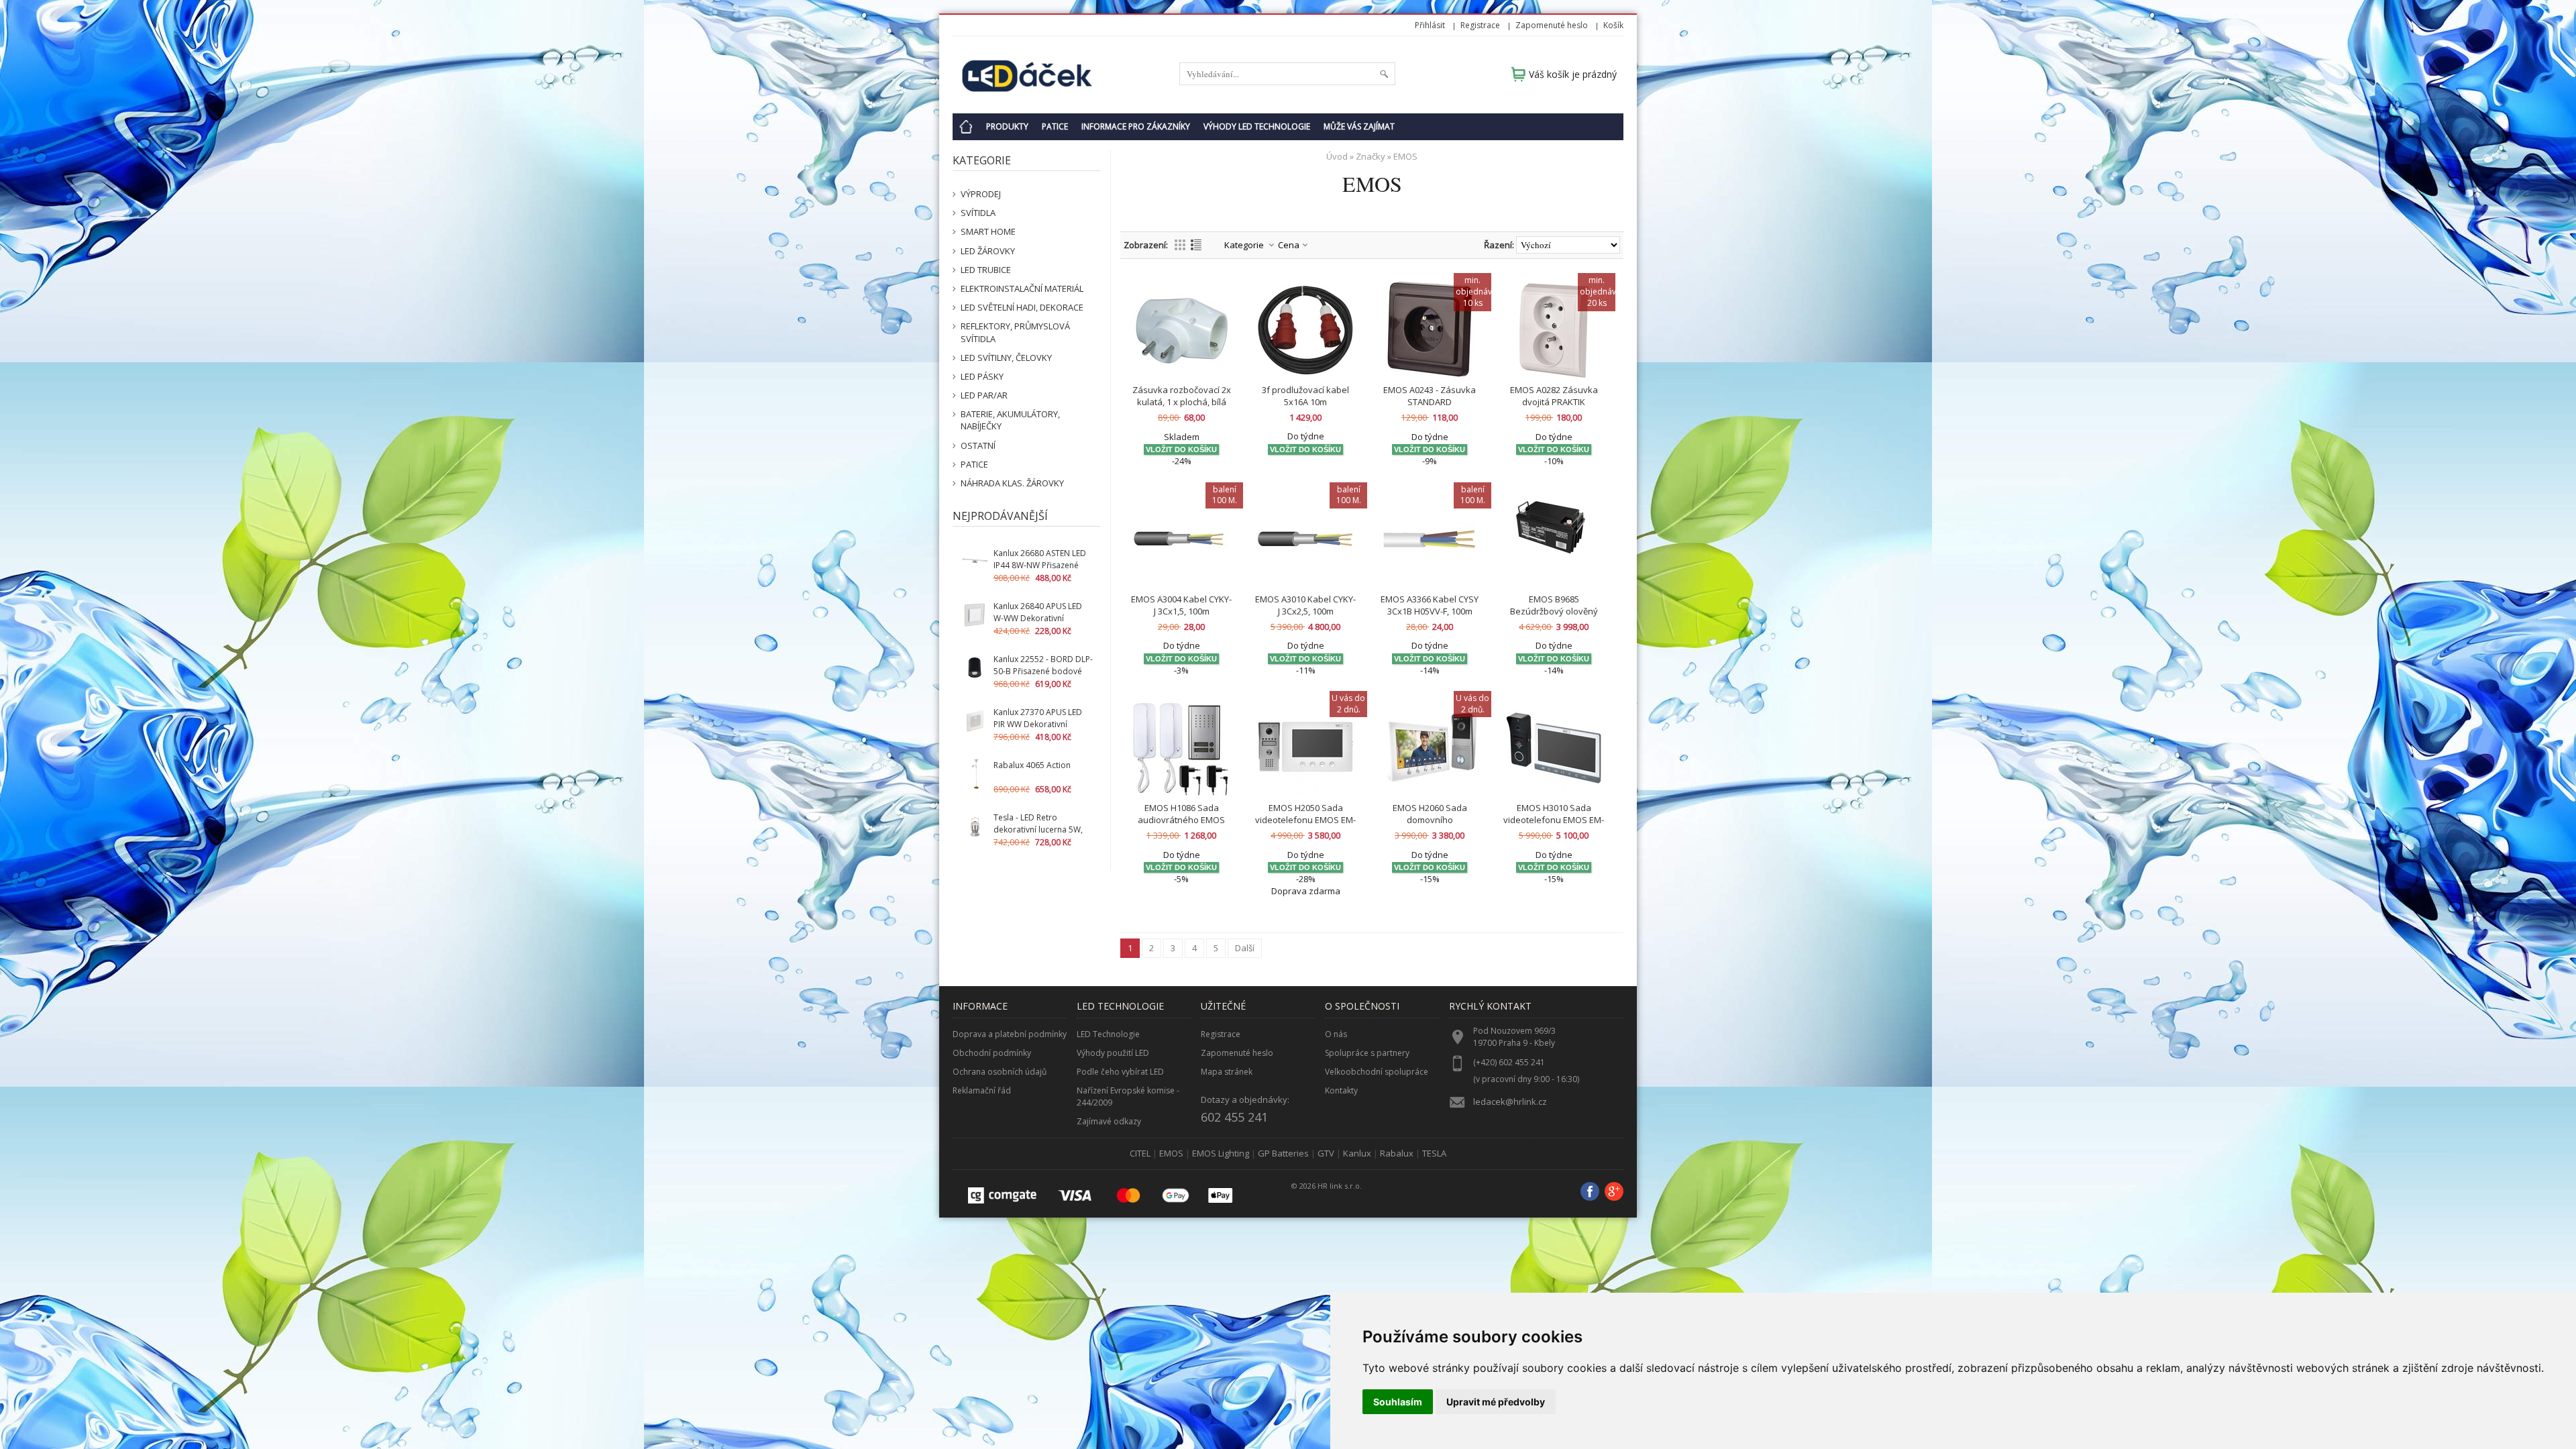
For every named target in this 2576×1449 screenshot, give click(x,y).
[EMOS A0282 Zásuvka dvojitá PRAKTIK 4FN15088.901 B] (1554, 330)
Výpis (1196, 245)
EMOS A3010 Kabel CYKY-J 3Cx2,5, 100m (1305, 605)
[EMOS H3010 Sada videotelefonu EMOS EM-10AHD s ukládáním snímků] (1554, 748)
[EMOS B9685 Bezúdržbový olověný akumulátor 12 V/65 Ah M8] (1554, 539)
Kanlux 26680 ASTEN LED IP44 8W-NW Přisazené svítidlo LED (1040, 565)
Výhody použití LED (1113, 1053)
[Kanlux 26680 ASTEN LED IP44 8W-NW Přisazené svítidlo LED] (975, 562)
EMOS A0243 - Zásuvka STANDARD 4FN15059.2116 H (1430, 402)
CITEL (1140, 1153)
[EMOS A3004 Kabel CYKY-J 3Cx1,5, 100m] (1181, 539)
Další (1245, 948)
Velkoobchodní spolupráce (1377, 1072)
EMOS (1171, 1153)
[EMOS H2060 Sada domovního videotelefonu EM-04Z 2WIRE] (1430, 748)
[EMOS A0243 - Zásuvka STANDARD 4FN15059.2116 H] (1430, 330)
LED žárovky (988, 251)
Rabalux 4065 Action (1032, 765)
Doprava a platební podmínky (1010, 1034)
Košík (1613, 25)
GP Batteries (1283, 1153)
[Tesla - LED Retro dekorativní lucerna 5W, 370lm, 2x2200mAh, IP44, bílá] (975, 827)
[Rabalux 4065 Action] (975, 774)
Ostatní (978, 445)
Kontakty (1341, 1090)
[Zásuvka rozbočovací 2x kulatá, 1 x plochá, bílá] (1181, 330)
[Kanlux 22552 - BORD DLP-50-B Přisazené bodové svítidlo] (975, 668)
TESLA (1434, 1153)
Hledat (1384, 74)
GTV (1326, 1153)
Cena (1289, 245)
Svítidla (978, 213)
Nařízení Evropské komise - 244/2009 (1128, 1096)
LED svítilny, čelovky (1006, 358)
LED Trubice (986, 270)
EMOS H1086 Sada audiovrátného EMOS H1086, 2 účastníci (1181, 820)
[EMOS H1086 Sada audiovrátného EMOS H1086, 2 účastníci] (1181, 748)
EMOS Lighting (1221, 1153)
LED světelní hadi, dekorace (1022, 307)
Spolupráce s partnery (1367, 1053)
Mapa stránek (1227, 1072)
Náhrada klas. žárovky (1012, 483)
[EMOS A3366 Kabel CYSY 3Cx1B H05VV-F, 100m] (1430, 539)
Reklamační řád (982, 1090)
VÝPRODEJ (981, 194)
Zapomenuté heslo (1552, 25)
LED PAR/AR (984, 395)
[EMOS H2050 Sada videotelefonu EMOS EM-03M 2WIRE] (1305, 748)
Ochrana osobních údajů (1000, 1072)
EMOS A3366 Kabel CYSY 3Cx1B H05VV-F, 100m (1430, 605)
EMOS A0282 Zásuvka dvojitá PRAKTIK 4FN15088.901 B (1554, 402)
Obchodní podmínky (992, 1053)
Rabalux (1397, 1153)
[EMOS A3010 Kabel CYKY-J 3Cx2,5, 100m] (1305, 539)
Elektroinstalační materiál (1022, 288)
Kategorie (1244, 245)
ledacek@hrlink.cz (1510, 1102)
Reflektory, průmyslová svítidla (1015, 332)
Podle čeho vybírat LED (1120, 1072)
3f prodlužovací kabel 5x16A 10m (1305, 396)
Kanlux (1357, 1153)
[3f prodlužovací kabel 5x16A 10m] (1305, 330)
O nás (1336, 1034)
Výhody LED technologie (1257, 126)
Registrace (1480, 25)
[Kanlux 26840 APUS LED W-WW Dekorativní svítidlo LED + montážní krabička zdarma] (975, 615)
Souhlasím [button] (1398, 1402)
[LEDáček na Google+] (1614, 1193)
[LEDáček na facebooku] (1590, 1193)
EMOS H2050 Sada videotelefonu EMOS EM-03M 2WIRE (1305, 820)
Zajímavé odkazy (1109, 1121)
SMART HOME (988, 231)
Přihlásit (1430, 25)
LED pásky (982, 376)
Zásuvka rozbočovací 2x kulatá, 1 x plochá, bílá (1182, 396)
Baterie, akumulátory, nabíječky (1010, 420)
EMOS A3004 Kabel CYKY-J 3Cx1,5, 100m (1181, 605)
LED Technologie (1108, 1034)
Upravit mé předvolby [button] (1496, 1402)
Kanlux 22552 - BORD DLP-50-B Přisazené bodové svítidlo (1043, 671)
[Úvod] (966, 127)
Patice (1055, 126)
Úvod (1337, 156)
